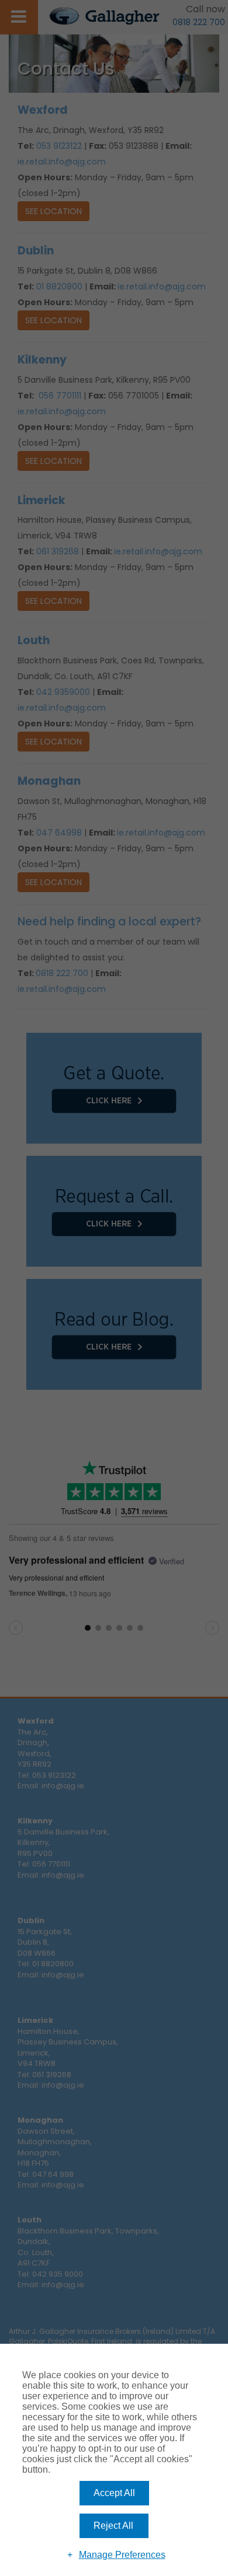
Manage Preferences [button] (122, 2555)
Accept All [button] (114, 2493)
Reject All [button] (113, 2526)
